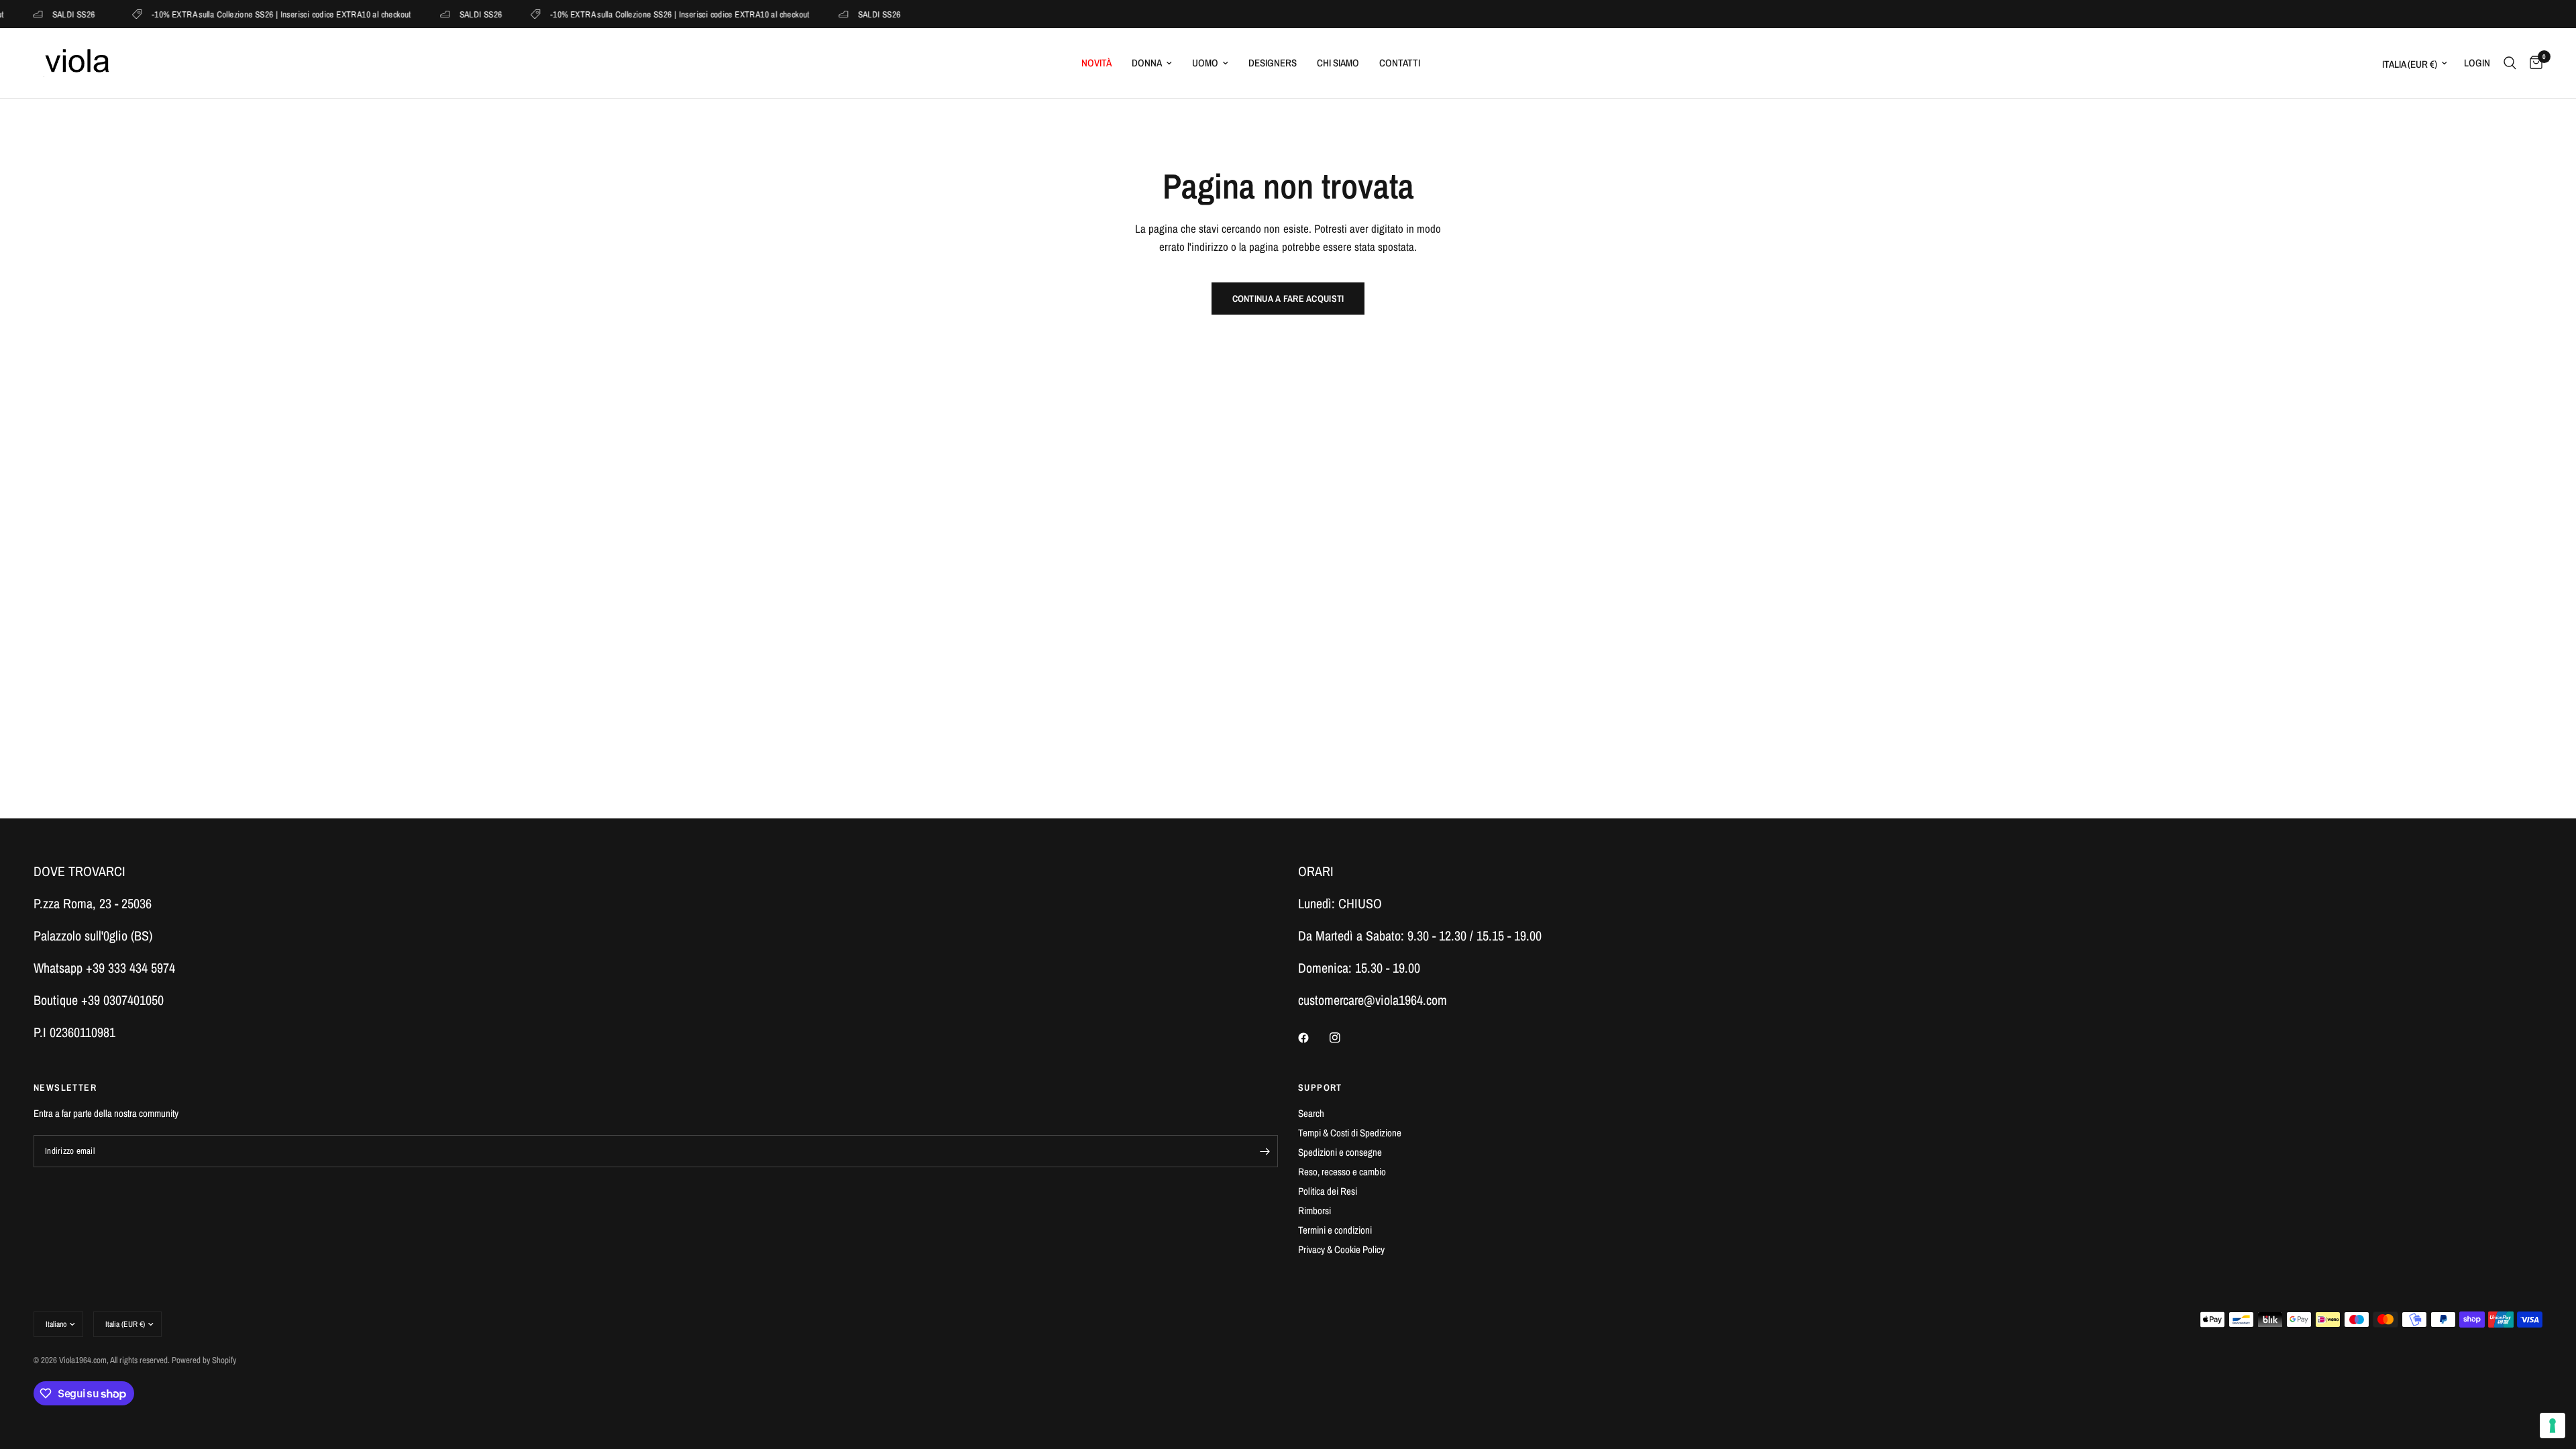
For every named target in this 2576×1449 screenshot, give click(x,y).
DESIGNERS (1273, 63)
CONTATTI (1400, 63)
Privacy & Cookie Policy (1341, 1249)
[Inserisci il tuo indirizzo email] (1265, 1151)
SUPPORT (1320, 1087)
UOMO (1205, 63)
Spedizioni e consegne (1340, 1152)
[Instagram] (1344, 1038)
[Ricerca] (2510, 63)
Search (1311, 1113)
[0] (2533, 63)
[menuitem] (1096, 63)
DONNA (1147, 63)
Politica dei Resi (1328, 1191)
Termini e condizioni (1335, 1230)
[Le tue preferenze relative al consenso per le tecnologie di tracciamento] (2553, 1426)
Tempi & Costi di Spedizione (1350, 1133)
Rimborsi (1314, 1211)
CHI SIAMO (1338, 63)
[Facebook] (1313, 1038)
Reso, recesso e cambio (1342, 1172)
